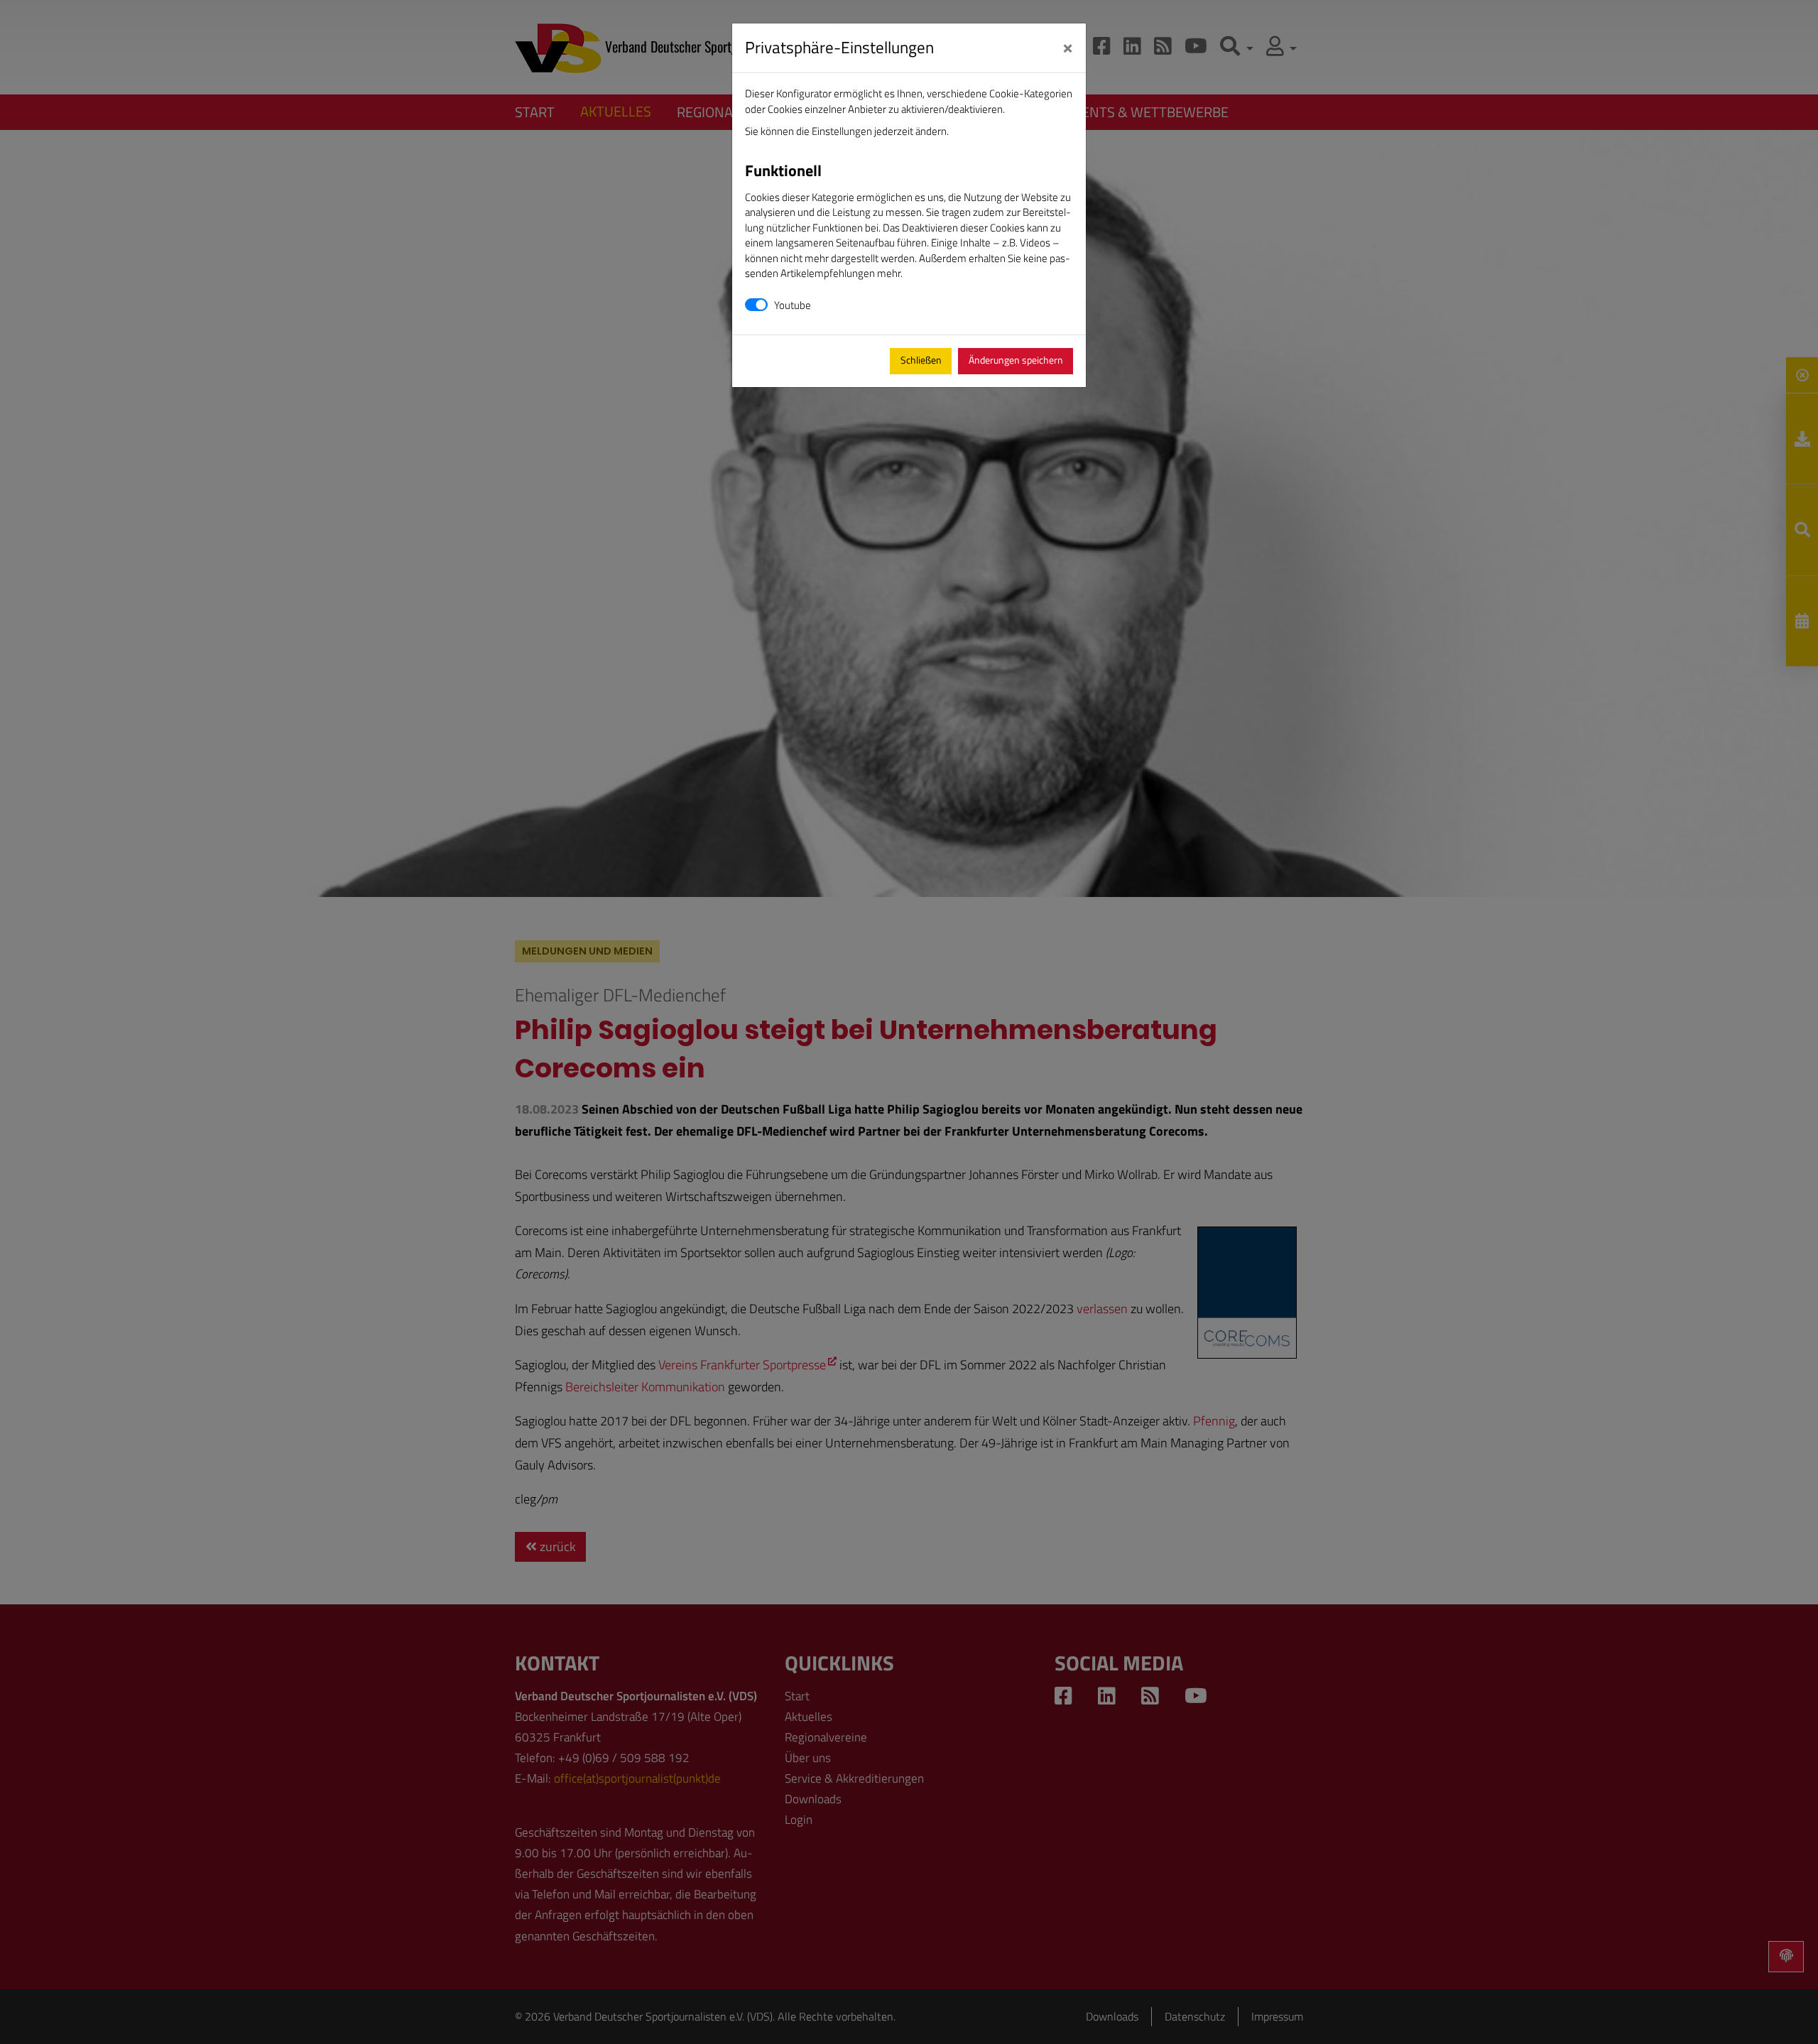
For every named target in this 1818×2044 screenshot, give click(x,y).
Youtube (793, 305)
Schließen (921, 360)
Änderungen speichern (1016, 360)
